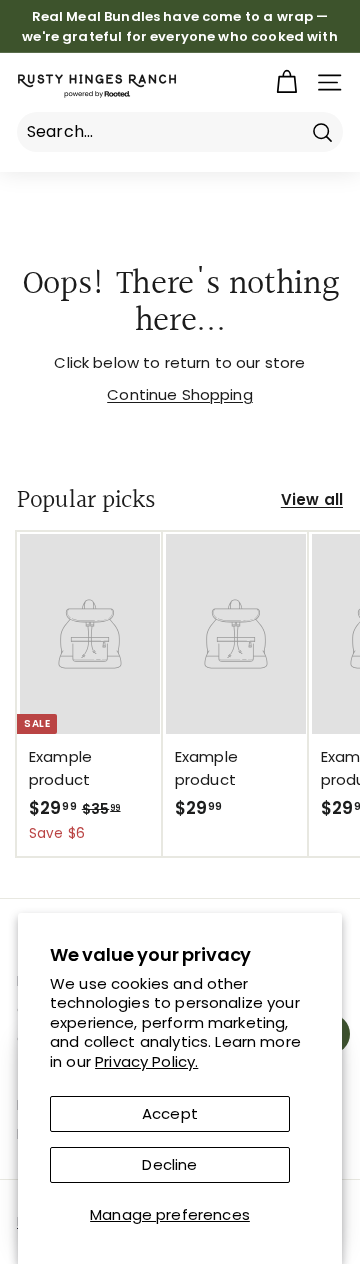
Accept (170, 1113)
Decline (169, 1164)
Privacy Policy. (146, 1061)
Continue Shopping (180, 394)
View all (312, 499)
